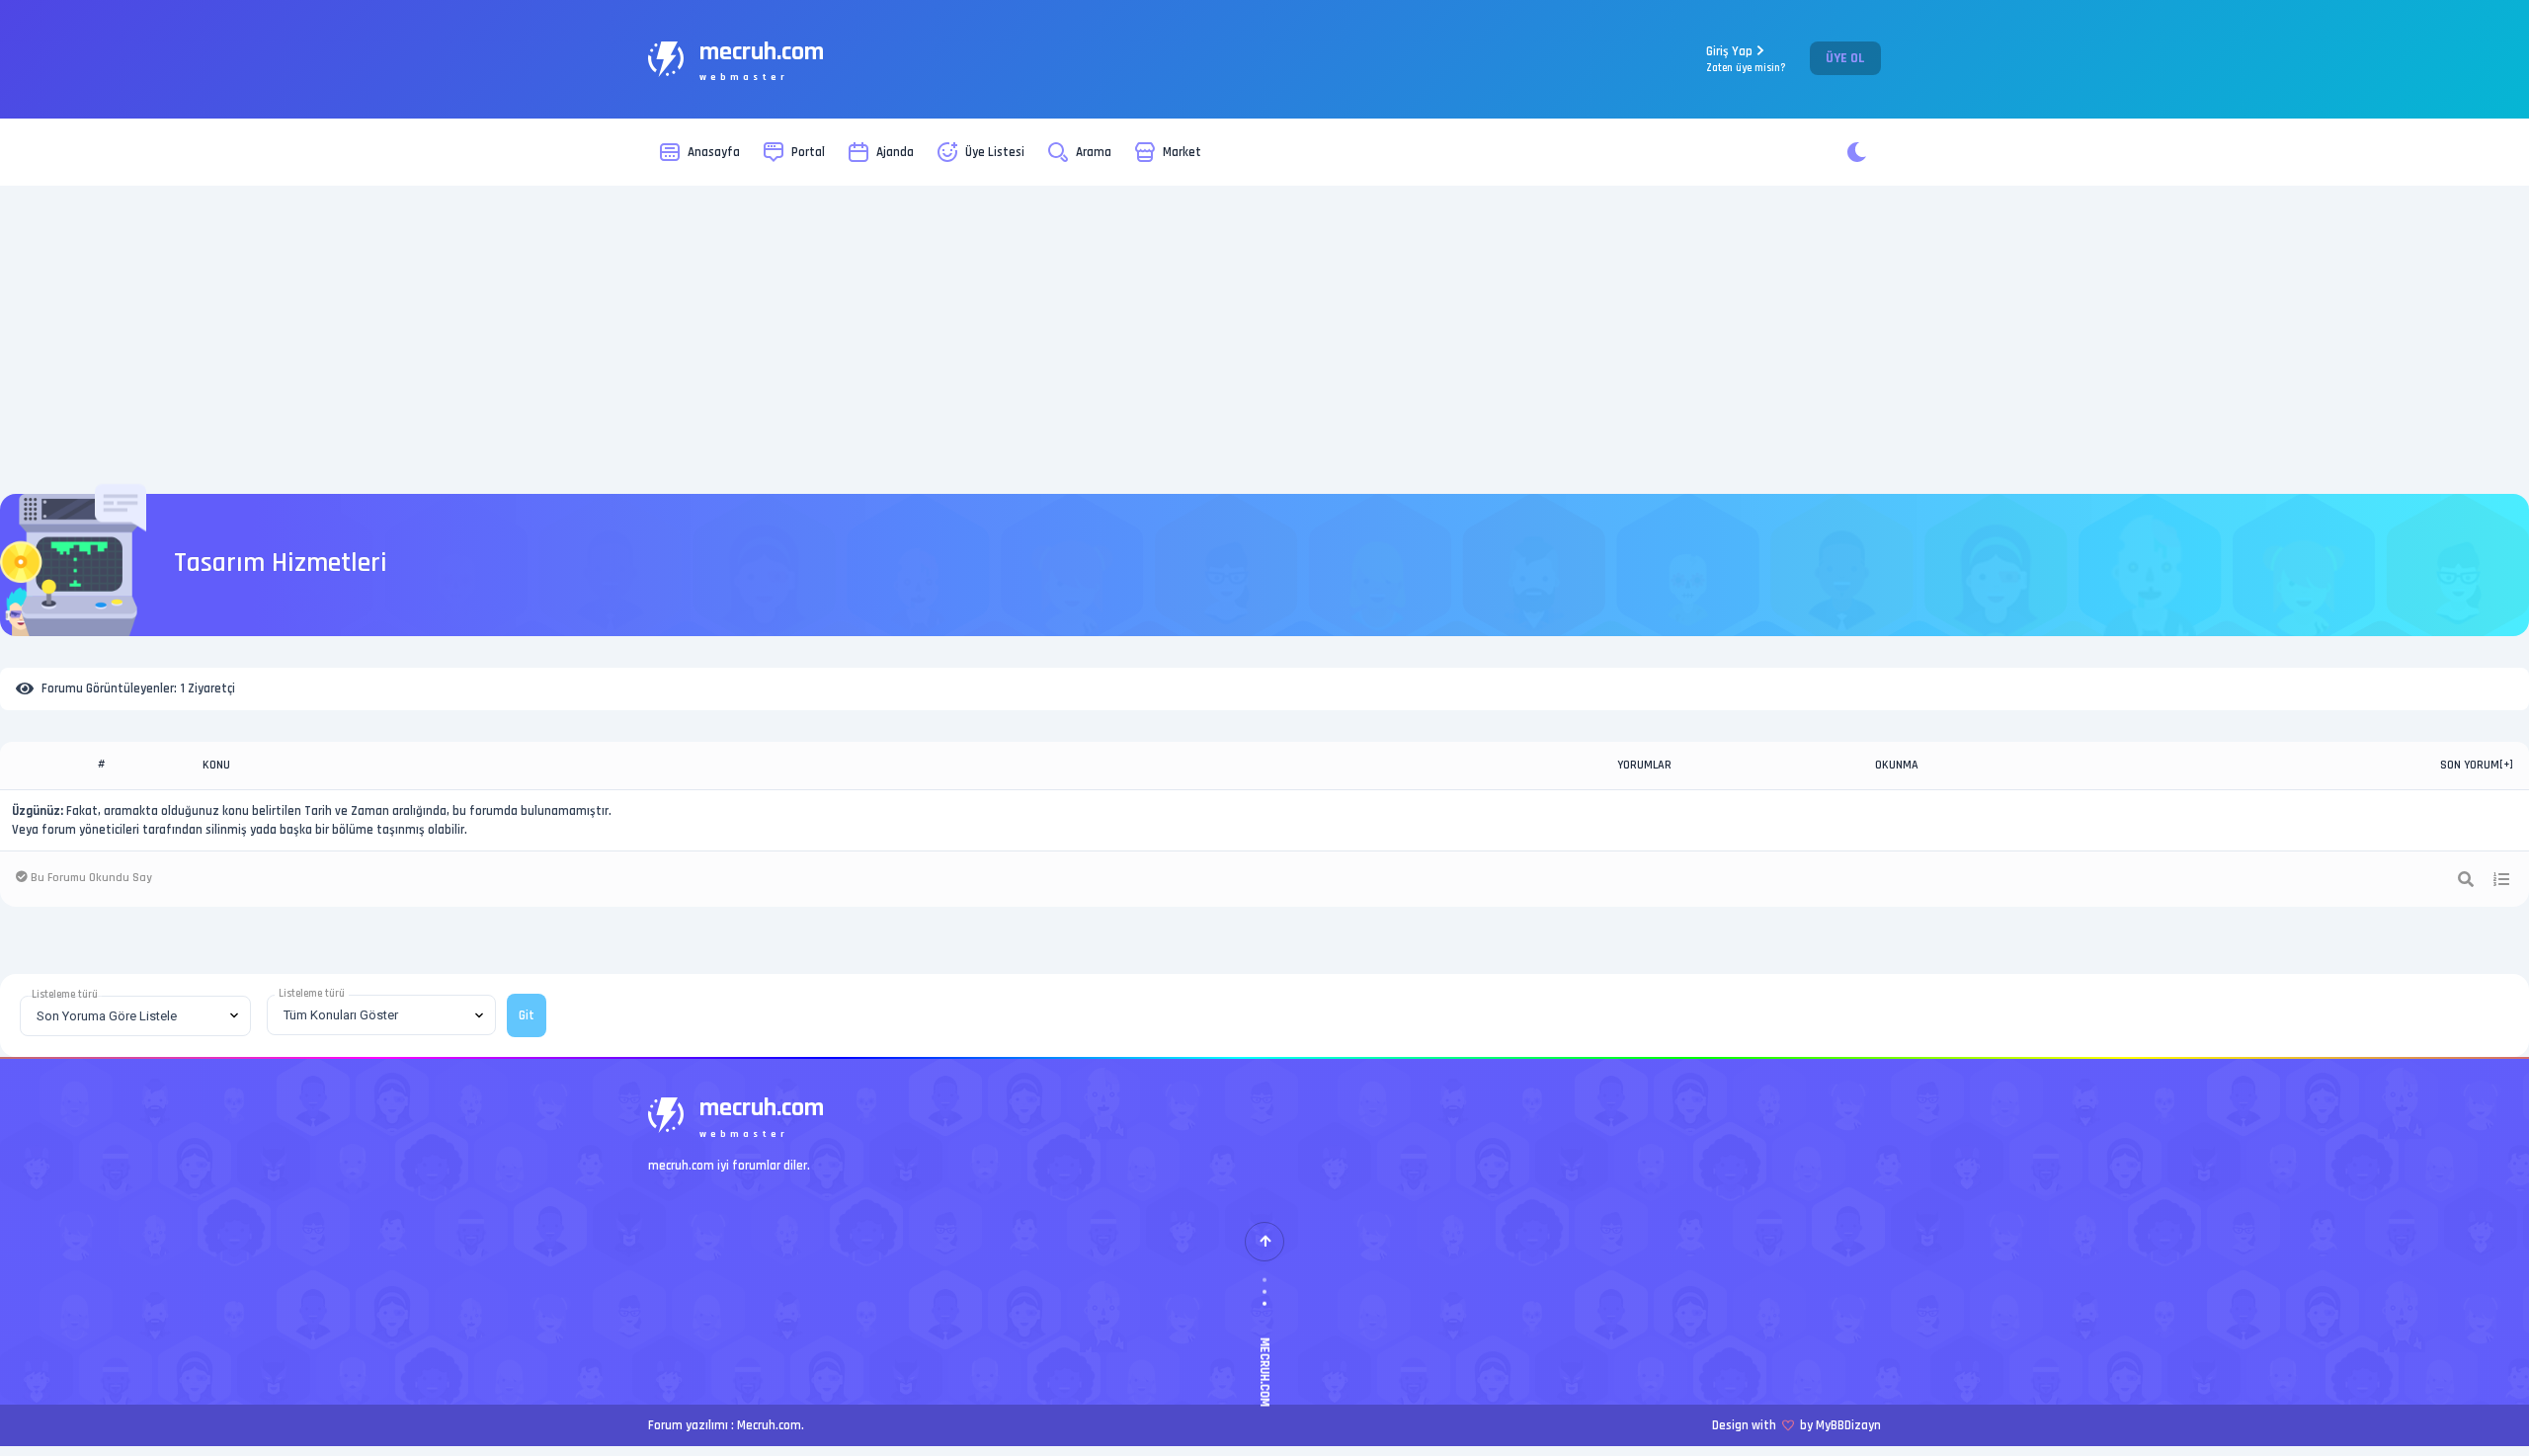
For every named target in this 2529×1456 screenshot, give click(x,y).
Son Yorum (2470, 765)
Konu (216, 765)
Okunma (1897, 765)
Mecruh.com (769, 1425)
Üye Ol (1845, 58)
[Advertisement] (1264, 340)
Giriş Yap (1746, 59)
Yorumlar (1644, 765)
